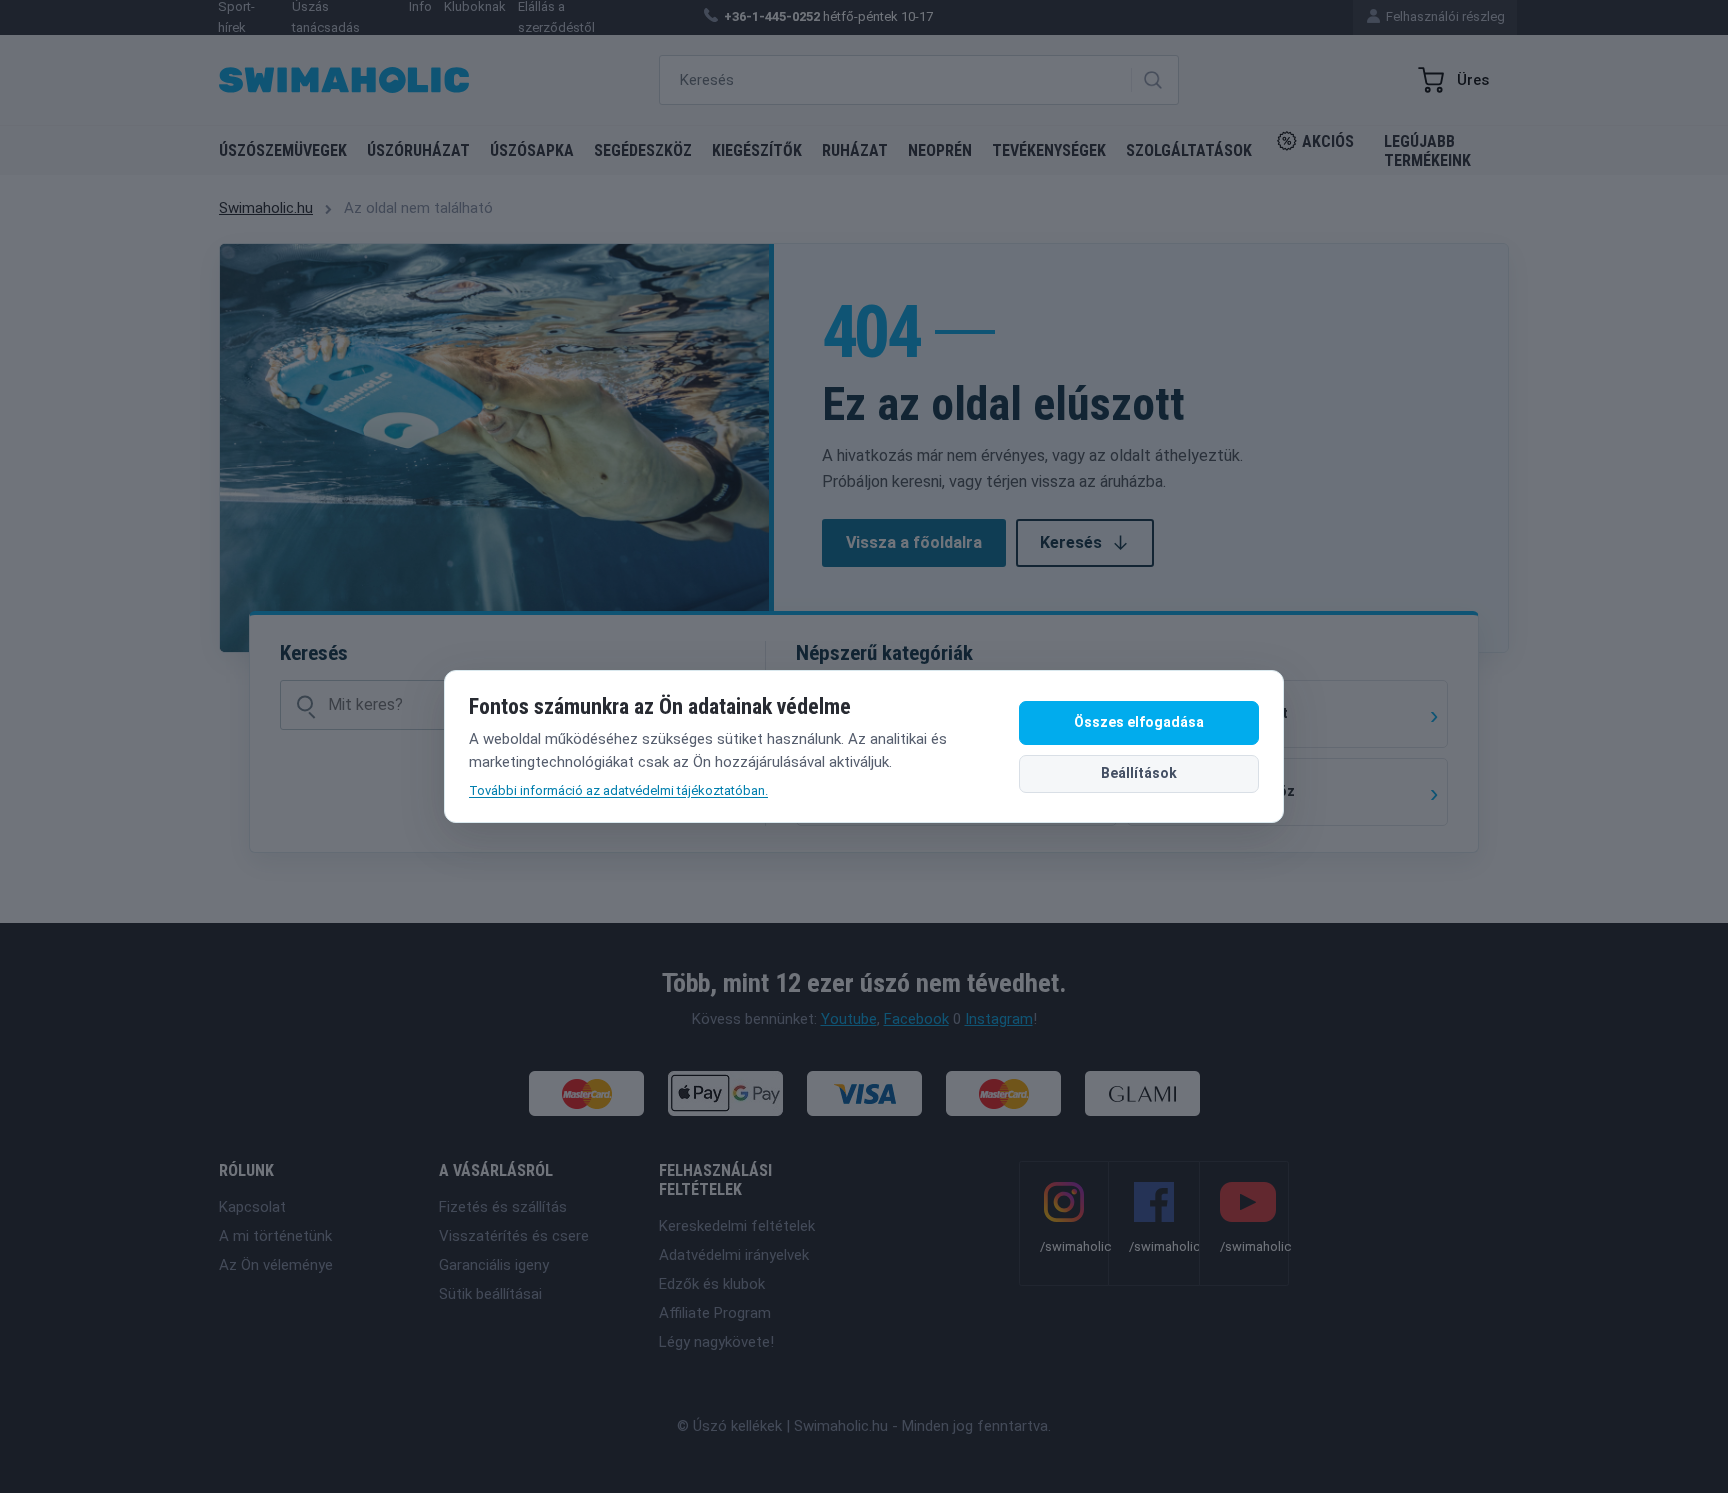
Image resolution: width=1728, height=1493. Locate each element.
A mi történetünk (275, 1236)
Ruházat (855, 150)
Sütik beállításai (490, 1294)
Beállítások (1139, 773)
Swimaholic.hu (266, 208)
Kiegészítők (757, 150)
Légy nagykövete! (716, 1342)
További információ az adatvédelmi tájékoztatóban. (618, 790)
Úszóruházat (418, 150)
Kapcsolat (252, 1207)
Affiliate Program (715, 1313)
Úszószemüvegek (283, 150)
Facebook (916, 1019)
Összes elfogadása (1139, 722)
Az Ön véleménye (276, 1265)
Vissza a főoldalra (914, 542)
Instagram (999, 1019)
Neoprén (940, 150)
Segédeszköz (643, 150)
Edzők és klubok (712, 1284)
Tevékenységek (1049, 150)
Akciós (1328, 141)
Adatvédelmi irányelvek (734, 1255)
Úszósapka (532, 150)
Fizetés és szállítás (503, 1207)
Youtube (849, 1019)
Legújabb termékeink (1427, 151)
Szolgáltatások (1189, 150)
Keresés (1071, 542)
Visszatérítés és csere (514, 1236)
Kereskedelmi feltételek (737, 1226)
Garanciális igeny (494, 1265)
